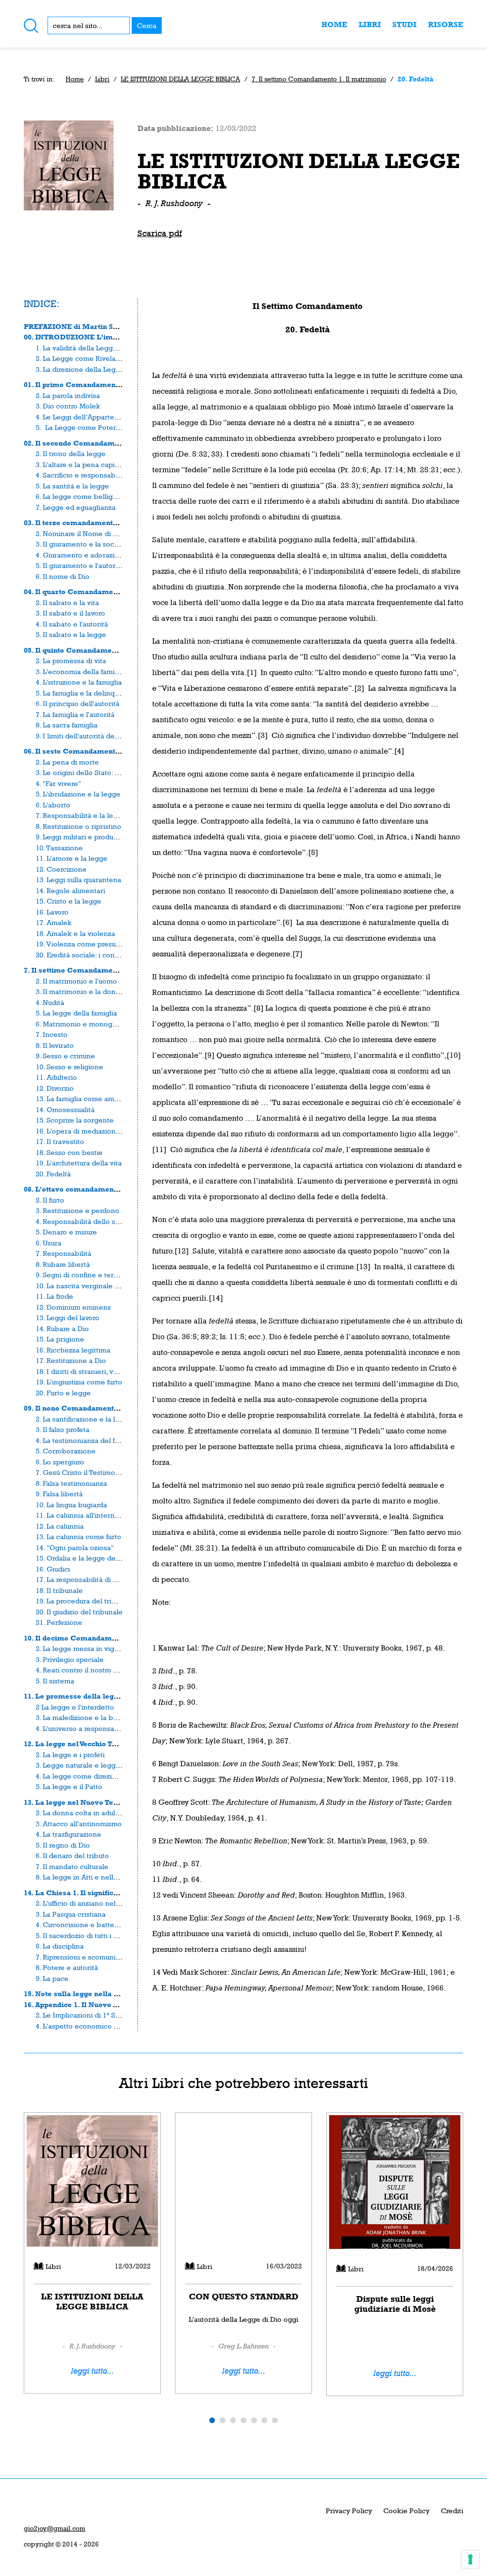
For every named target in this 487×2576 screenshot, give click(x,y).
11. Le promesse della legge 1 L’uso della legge (107, 1696)
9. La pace (52, 1978)
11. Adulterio (56, 1077)
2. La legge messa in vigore (80, 1648)
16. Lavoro (52, 912)
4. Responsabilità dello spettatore (91, 1221)
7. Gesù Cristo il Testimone (80, 1472)
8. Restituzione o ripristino (78, 826)
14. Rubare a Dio (62, 1328)
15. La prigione (60, 1339)
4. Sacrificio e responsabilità (82, 475)
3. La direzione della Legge (80, 369)
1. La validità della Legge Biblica (88, 348)
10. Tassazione (59, 848)
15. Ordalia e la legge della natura (91, 1558)
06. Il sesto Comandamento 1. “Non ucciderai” (105, 751)
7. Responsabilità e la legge (81, 815)
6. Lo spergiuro (60, 1462)
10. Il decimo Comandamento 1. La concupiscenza (111, 1638)
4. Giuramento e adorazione (82, 555)
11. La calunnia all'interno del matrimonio (103, 1515)
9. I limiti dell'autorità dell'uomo (87, 736)
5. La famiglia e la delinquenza (85, 693)
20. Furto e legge (63, 1393)
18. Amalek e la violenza (75, 933)
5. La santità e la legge (72, 486)
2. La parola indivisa (68, 395)
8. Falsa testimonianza (71, 1483)
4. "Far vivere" (58, 783)
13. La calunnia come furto (78, 1537)
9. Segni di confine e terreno (82, 1275)
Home (334, 25)
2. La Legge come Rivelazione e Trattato (102, 358)
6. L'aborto (53, 805)
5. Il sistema (55, 1681)
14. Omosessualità (65, 1109)
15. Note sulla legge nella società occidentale (102, 1994)
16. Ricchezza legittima (73, 1350)
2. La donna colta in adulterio (83, 1813)
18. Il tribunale (59, 1590)
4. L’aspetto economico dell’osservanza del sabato (119, 2026)
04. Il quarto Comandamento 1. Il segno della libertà (115, 592)
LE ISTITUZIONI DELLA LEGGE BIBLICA (180, 79)
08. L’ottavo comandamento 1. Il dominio (95, 1189)
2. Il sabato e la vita (67, 602)
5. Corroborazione (66, 1451)
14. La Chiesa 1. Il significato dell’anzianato (100, 1893)
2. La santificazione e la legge (84, 1419)
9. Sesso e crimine (65, 1056)
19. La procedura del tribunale (85, 1601)
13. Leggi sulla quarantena (78, 880)
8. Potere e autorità (67, 1967)
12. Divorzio (55, 1088)
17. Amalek (54, 922)
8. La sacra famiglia (67, 725)
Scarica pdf (160, 233)
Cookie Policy (406, 2511)
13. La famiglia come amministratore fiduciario (111, 1099)
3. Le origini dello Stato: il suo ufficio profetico (110, 772)
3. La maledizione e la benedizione (93, 1717)
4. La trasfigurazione (68, 1834)
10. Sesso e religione (69, 1067)
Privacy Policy (349, 2511)
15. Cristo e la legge (68, 901)
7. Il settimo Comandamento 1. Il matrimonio (319, 79)
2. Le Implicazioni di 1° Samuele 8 (90, 2015)
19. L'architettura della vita (79, 1163)
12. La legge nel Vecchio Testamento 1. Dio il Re (106, 1744)
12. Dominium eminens (73, 1307)
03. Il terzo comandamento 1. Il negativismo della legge (121, 522)
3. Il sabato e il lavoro (70, 613)
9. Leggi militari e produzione (83, 837)
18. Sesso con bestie (69, 1152)
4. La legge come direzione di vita (91, 1776)
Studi (404, 25)
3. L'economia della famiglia (81, 671)
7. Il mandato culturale (72, 1866)
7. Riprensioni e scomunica (79, 1957)
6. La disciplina (60, 1946)
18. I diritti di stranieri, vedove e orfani (98, 1371)
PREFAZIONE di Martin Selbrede (82, 326)
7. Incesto (52, 1034)
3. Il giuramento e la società (81, 544)
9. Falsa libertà (59, 1494)
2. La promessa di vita (71, 661)
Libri (370, 25)
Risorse (446, 25)
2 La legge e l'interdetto (75, 1707)
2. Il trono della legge (71, 453)
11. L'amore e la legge (72, 858)
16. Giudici (53, 1569)
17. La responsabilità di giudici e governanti (107, 1579)
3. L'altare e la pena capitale (81, 464)
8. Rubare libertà (63, 1264)
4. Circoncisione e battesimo (83, 1925)
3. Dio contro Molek (68, 406)
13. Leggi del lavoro (68, 1318)
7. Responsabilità (63, 1253)
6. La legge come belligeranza (85, 496)
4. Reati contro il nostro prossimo (89, 1670)
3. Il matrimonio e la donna (80, 991)
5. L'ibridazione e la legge (78, 794)
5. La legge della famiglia (76, 1013)
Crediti (452, 2511)
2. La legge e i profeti (70, 1755)
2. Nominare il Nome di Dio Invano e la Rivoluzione (119, 533)
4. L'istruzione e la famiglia (79, 682)
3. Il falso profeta (63, 1429)
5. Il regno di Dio (63, 1845)
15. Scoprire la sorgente (75, 1120)
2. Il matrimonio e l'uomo (76, 981)
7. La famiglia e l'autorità (75, 714)
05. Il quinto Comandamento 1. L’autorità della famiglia (121, 650)
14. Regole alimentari (70, 890)
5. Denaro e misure (66, 1232)
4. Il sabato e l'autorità (72, 624)
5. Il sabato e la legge (71, 634)
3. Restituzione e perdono (78, 1210)
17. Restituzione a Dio (71, 1360)
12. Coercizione (61, 869)
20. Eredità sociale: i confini (80, 955)
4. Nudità (50, 1002)
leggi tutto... (93, 2371)
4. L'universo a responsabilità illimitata (98, 1728)
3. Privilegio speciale (70, 1659)
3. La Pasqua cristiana (71, 1914)
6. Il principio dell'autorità (78, 703)
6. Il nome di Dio (63, 576)
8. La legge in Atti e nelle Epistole (91, 1877)
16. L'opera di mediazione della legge (97, 1131)
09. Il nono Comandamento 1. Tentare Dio (96, 1408)
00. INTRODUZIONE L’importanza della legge (104, 337)
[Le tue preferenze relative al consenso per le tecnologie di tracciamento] (470, 2559)
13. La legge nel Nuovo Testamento (85, 1802)
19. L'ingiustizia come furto (79, 1382)
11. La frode (54, 1296)
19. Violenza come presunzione (87, 944)
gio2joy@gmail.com (54, 2528)
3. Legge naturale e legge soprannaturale (104, 1765)
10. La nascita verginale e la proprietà (97, 1286)
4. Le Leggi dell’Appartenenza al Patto (98, 417)
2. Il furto (50, 1200)
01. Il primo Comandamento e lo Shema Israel (105, 384)
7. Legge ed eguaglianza (76, 507)
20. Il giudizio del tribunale (79, 1612)
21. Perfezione (59, 1622)
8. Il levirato (55, 1045)
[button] (212, 2420)
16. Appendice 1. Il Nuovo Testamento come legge (110, 2004)
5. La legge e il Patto (69, 1786)
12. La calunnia (60, 1526)
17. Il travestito (60, 1141)
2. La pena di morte (67, 762)
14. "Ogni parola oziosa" (75, 1547)
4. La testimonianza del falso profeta (94, 1440)
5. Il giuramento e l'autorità (80, 565)
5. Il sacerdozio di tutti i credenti (88, 1935)
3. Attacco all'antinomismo (79, 1824)
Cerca (147, 25)
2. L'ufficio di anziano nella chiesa (90, 1903)
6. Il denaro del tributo (72, 1855)
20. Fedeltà (53, 1174)
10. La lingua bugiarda (71, 1505)
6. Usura (49, 1243)
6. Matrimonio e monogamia (82, 1024)
